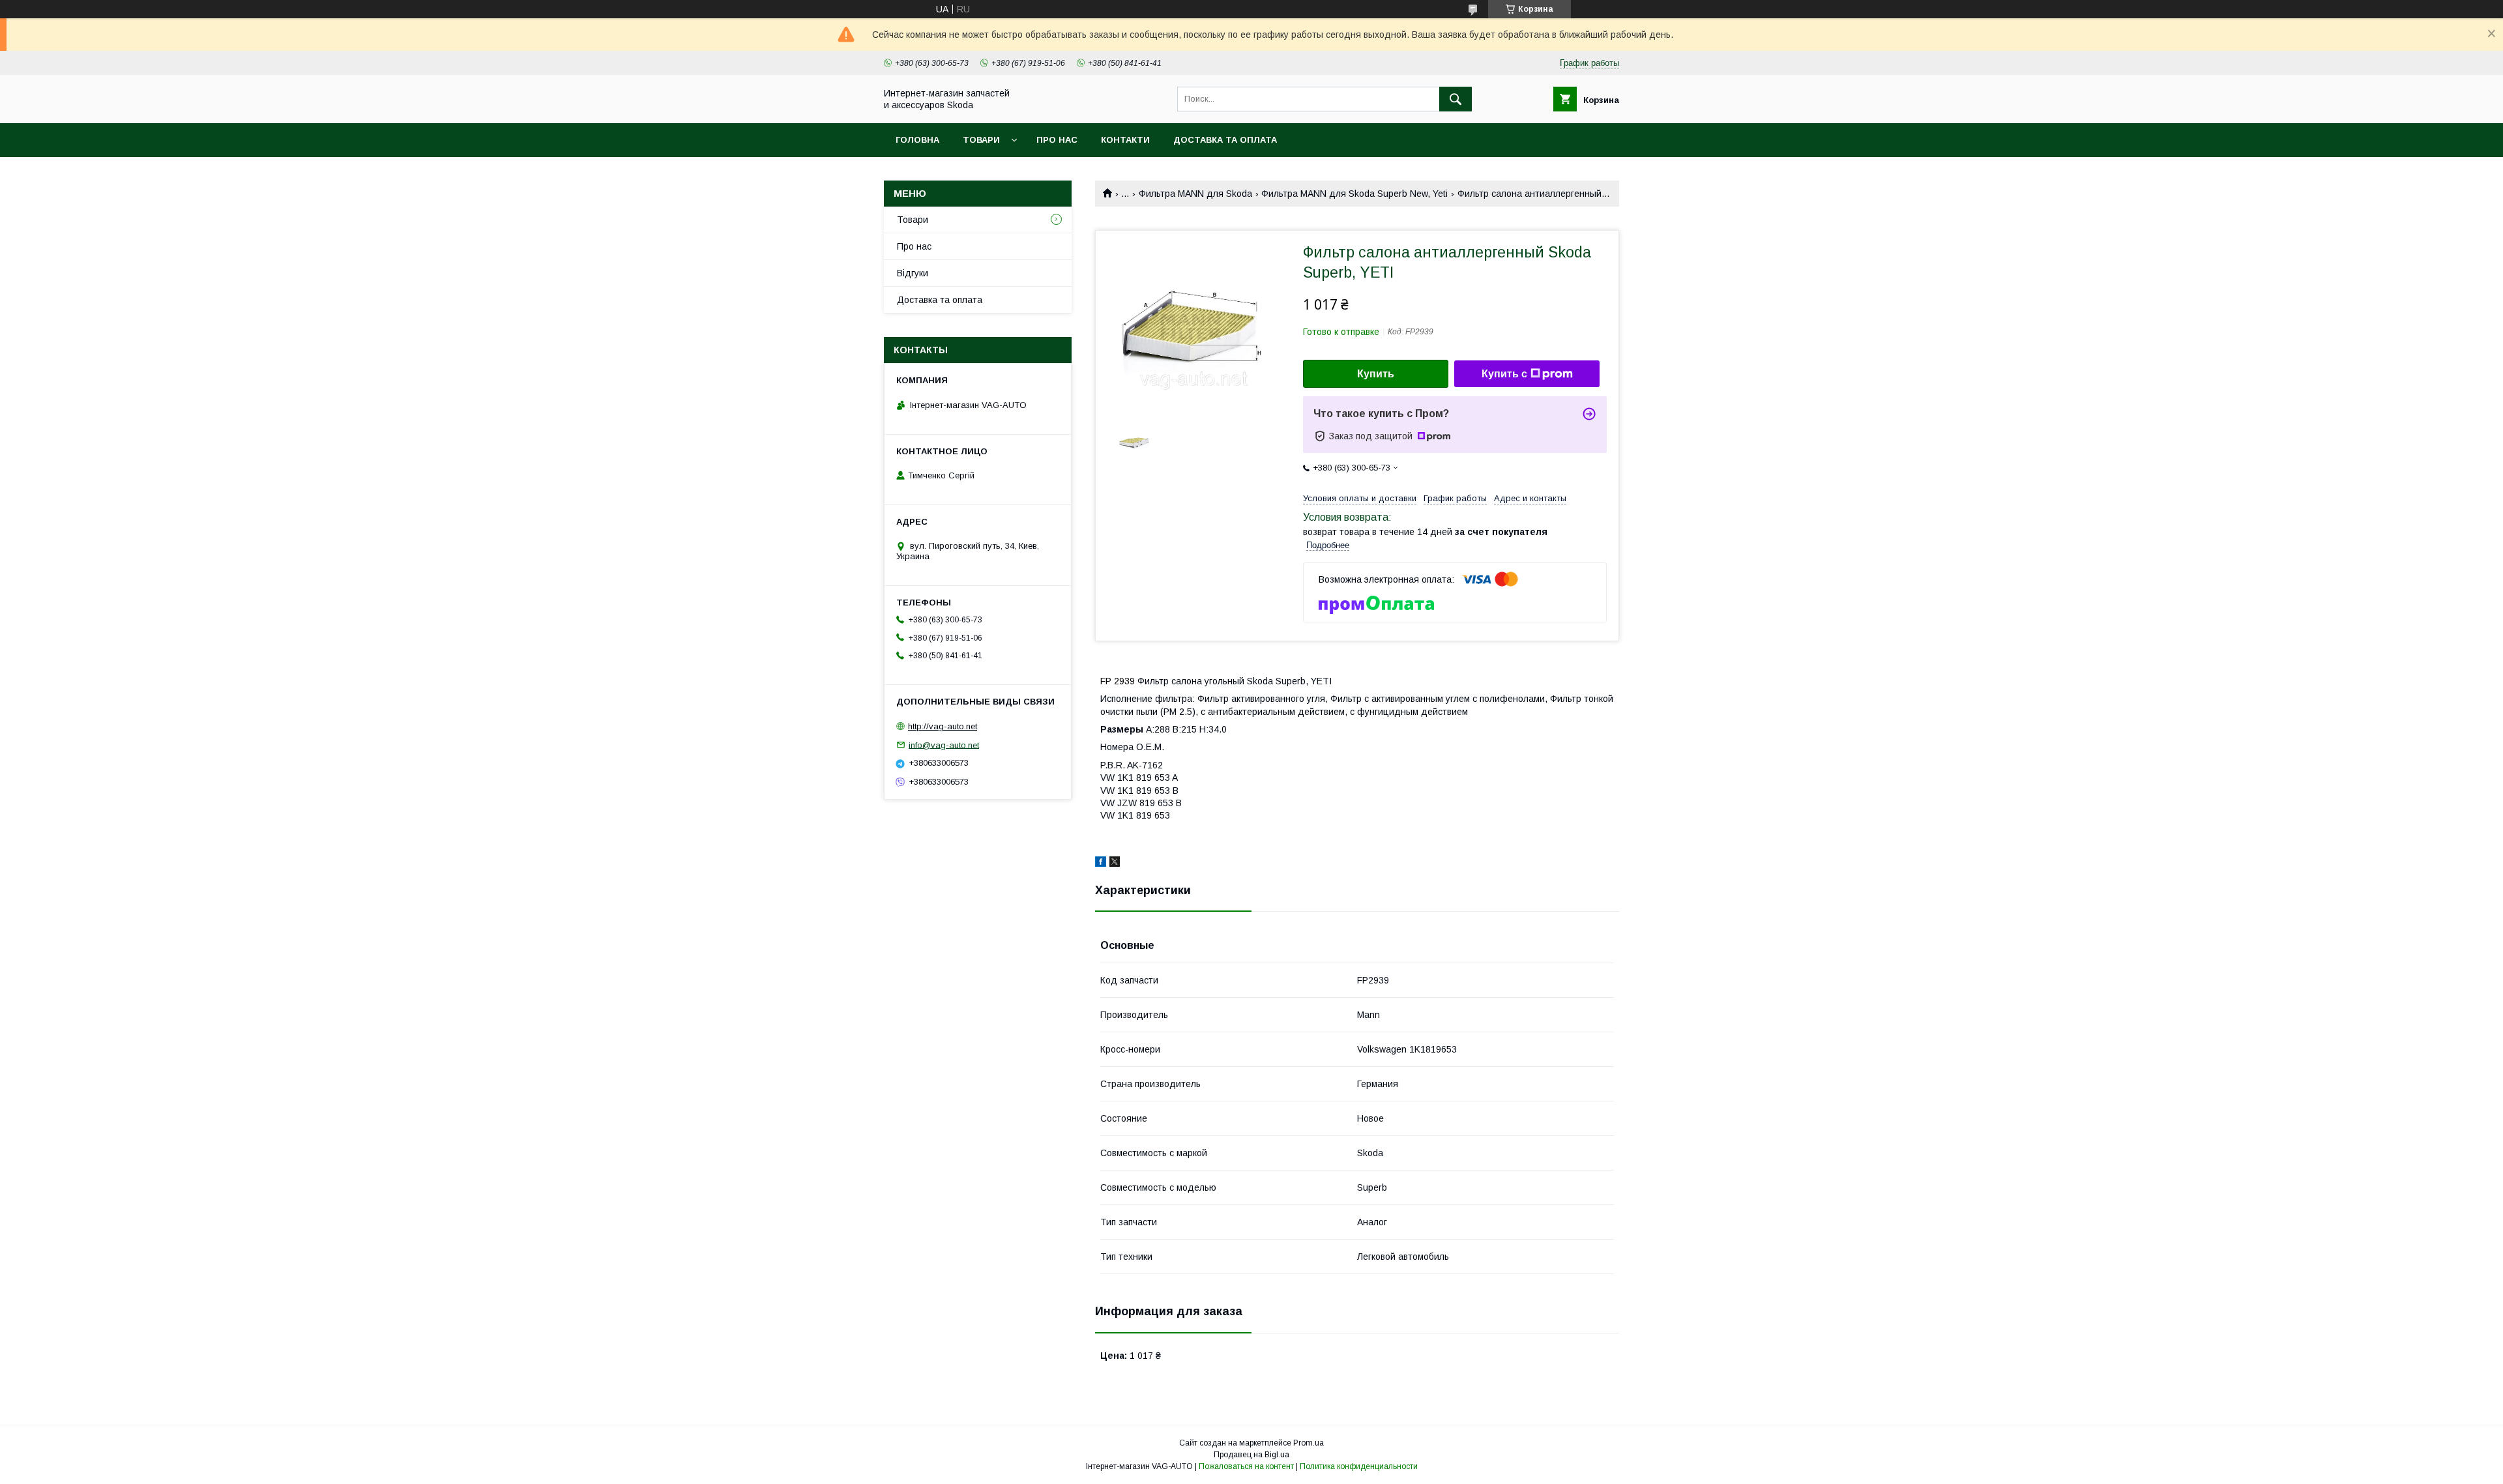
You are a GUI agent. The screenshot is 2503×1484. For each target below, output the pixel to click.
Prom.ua (1309, 1443)
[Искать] (1456, 99)
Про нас (1057, 140)
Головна (917, 140)
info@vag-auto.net (944, 745)
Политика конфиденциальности (1359, 1466)
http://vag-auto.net (943, 726)
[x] (1115, 864)
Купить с (1504, 374)
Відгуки (913, 273)
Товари (981, 140)
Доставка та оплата (1225, 140)
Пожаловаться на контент (1246, 1466)
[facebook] (1101, 864)
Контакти (1125, 140)
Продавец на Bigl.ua (1251, 1455)
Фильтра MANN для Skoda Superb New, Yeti (1354, 194)
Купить (1376, 374)
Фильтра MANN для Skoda (1195, 194)
